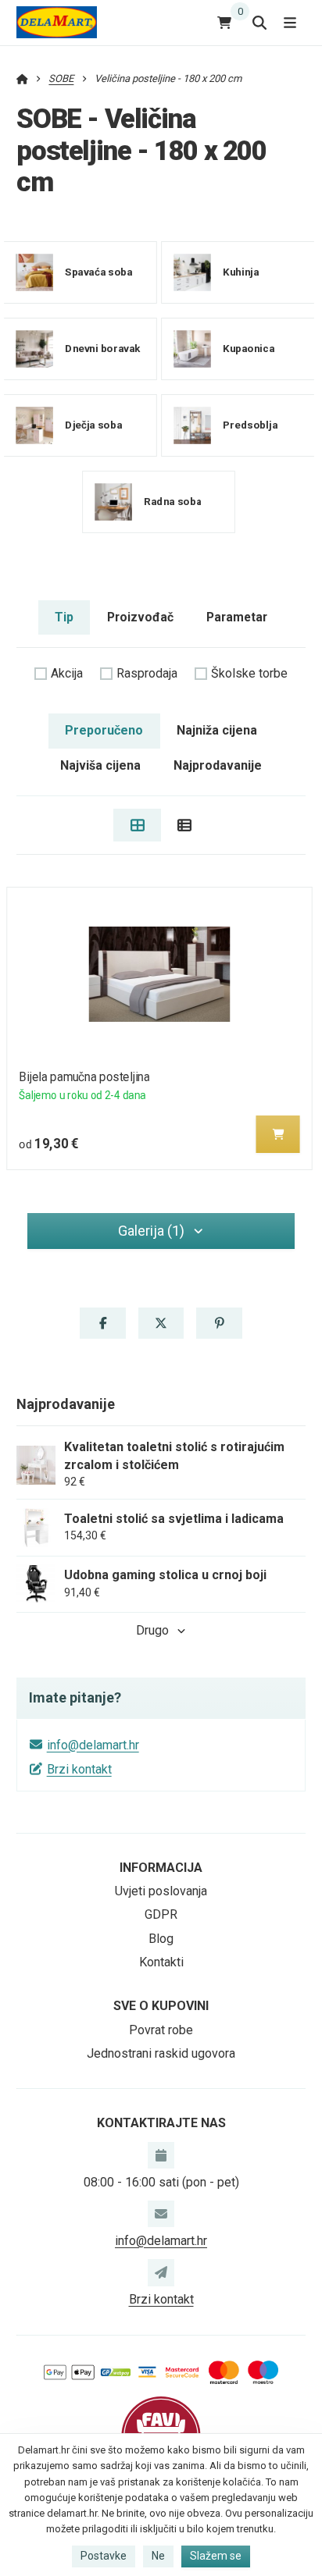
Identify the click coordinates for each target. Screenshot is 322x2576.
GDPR (161, 1914)
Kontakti (161, 1962)
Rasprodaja (147, 673)
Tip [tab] (64, 617)
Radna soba (173, 501)
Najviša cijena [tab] (100, 765)
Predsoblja (250, 424)
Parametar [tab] (237, 617)
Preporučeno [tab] (104, 730)
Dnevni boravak (103, 348)
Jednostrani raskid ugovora (161, 2053)
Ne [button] (158, 2556)
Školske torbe (249, 673)
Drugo (152, 1630)
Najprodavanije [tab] (218, 765)
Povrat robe (161, 2030)
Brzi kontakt (79, 1769)
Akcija (67, 673)
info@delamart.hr (93, 1745)
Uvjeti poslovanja (161, 1891)
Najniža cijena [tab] (217, 730)
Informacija (161, 1868)
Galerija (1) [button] (151, 1231)
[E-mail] (161, 2214)
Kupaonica (249, 348)
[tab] (137, 825)
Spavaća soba (98, 271)
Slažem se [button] (216, 2556)
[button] (278, 1134)
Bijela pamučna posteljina (84, 1077)
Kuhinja (241, 271)
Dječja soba (93, 424)
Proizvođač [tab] (140, 617)
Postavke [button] (104, 2556)
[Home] (57, 22)
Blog (161, 1939)
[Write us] (161, 2272)
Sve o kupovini (161, 2006)
